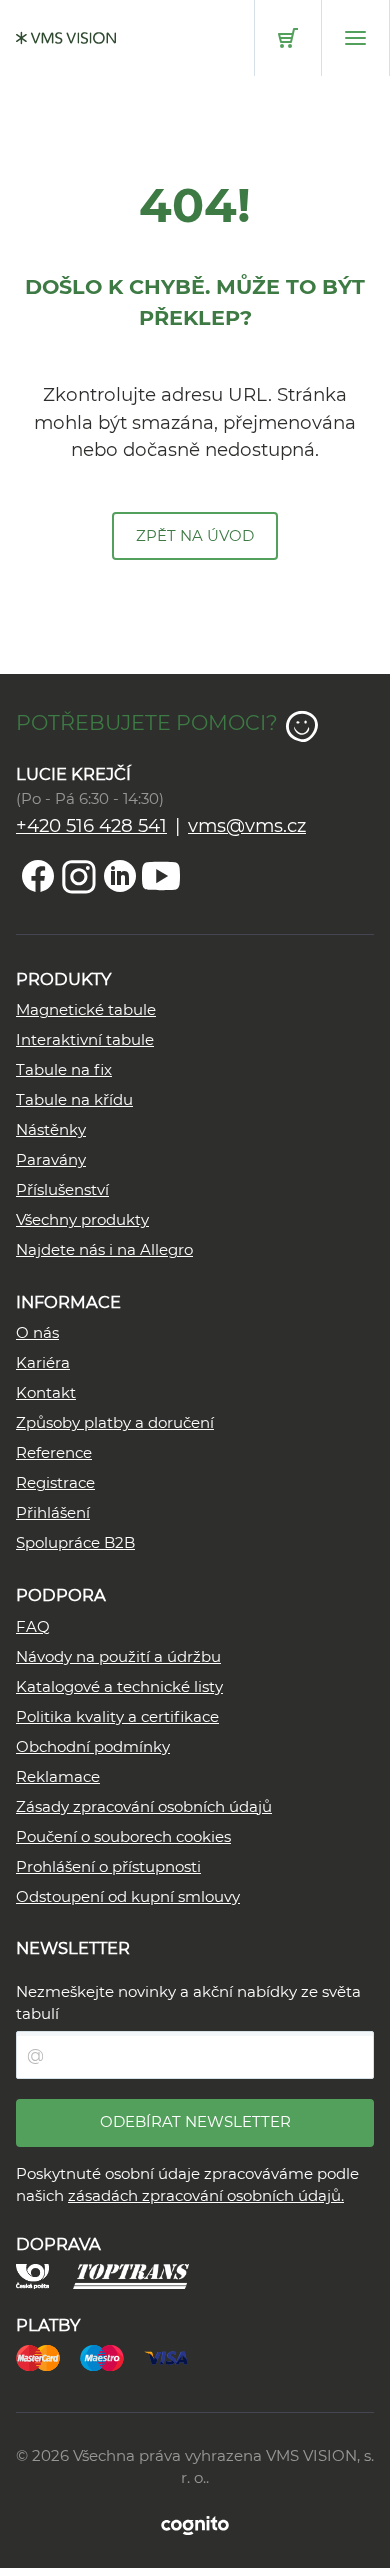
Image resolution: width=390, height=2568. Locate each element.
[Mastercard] (48, 2356)
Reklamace (58, 1776)
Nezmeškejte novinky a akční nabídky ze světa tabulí (188, 2003)
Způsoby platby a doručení (115, 1422)
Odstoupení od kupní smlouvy (128, 1896)
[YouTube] (161, 876)
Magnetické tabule (86, 1009)
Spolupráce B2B (75, 1542)
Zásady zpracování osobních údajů (144, 1806)
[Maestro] (112, 2356)
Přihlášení (53, 1512)
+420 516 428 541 (91, 825)
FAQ (33, 1626)
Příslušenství (62, 1189)
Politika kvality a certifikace (117, 1716)
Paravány (51, 1159)
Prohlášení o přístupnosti (108, 1866)
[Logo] (66, 38)
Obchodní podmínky (93, 1746)
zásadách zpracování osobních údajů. (206, 2195)
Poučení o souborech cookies (123, 1836)
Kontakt (46, 1392)
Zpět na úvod (195, 535)
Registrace (55, 1482)
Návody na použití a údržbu (118, 1656)
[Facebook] (38, 876)
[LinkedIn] (120, 876)
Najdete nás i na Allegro (104, 1249)
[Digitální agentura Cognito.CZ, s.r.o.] (195, 2524)
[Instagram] (79, 876)
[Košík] (288, 38)
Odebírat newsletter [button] (195, 2121)
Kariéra (43, 1362)
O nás (37, 1332)
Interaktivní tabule (85, 1039)
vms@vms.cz (247, 825)
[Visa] (176, 2356)
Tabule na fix (64, 1069)
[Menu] (355, 38)
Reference (54, 1452)
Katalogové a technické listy (119, 1686)
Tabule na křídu (74, 1099)
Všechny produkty (82, 1219)
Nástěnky (51, 1129)
